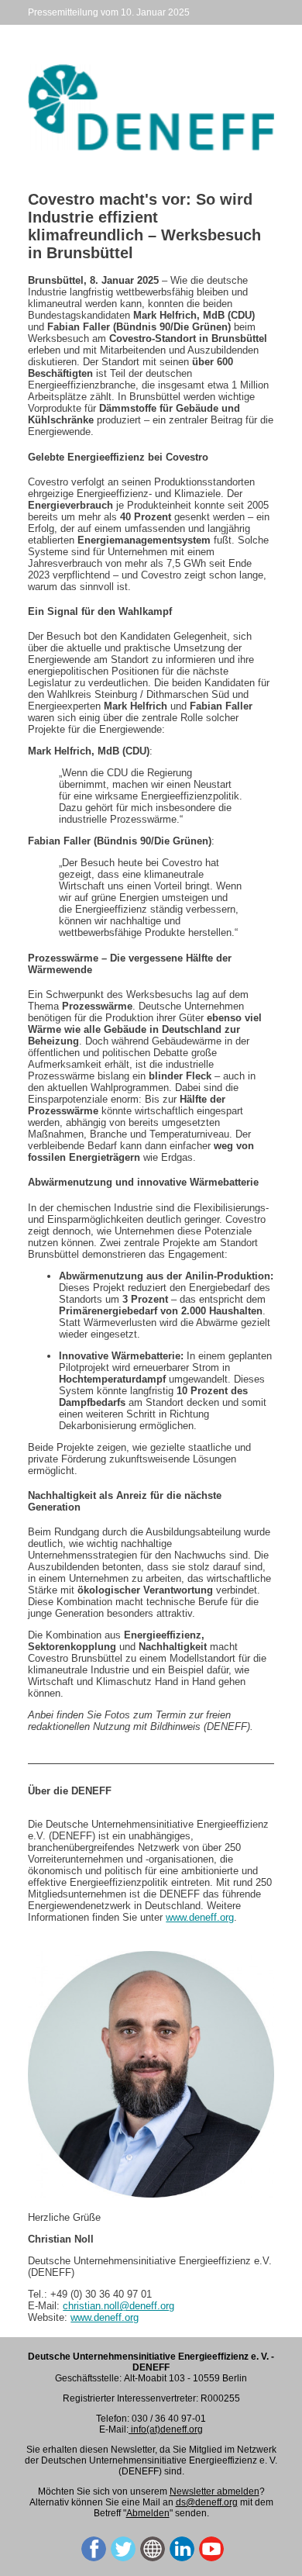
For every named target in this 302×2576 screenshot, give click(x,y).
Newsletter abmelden (214, 2491)
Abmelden (148, 2513)
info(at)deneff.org (166, 2429)
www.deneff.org (200, 1917)
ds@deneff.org (207, 2502)
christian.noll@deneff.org (118, 2306)
